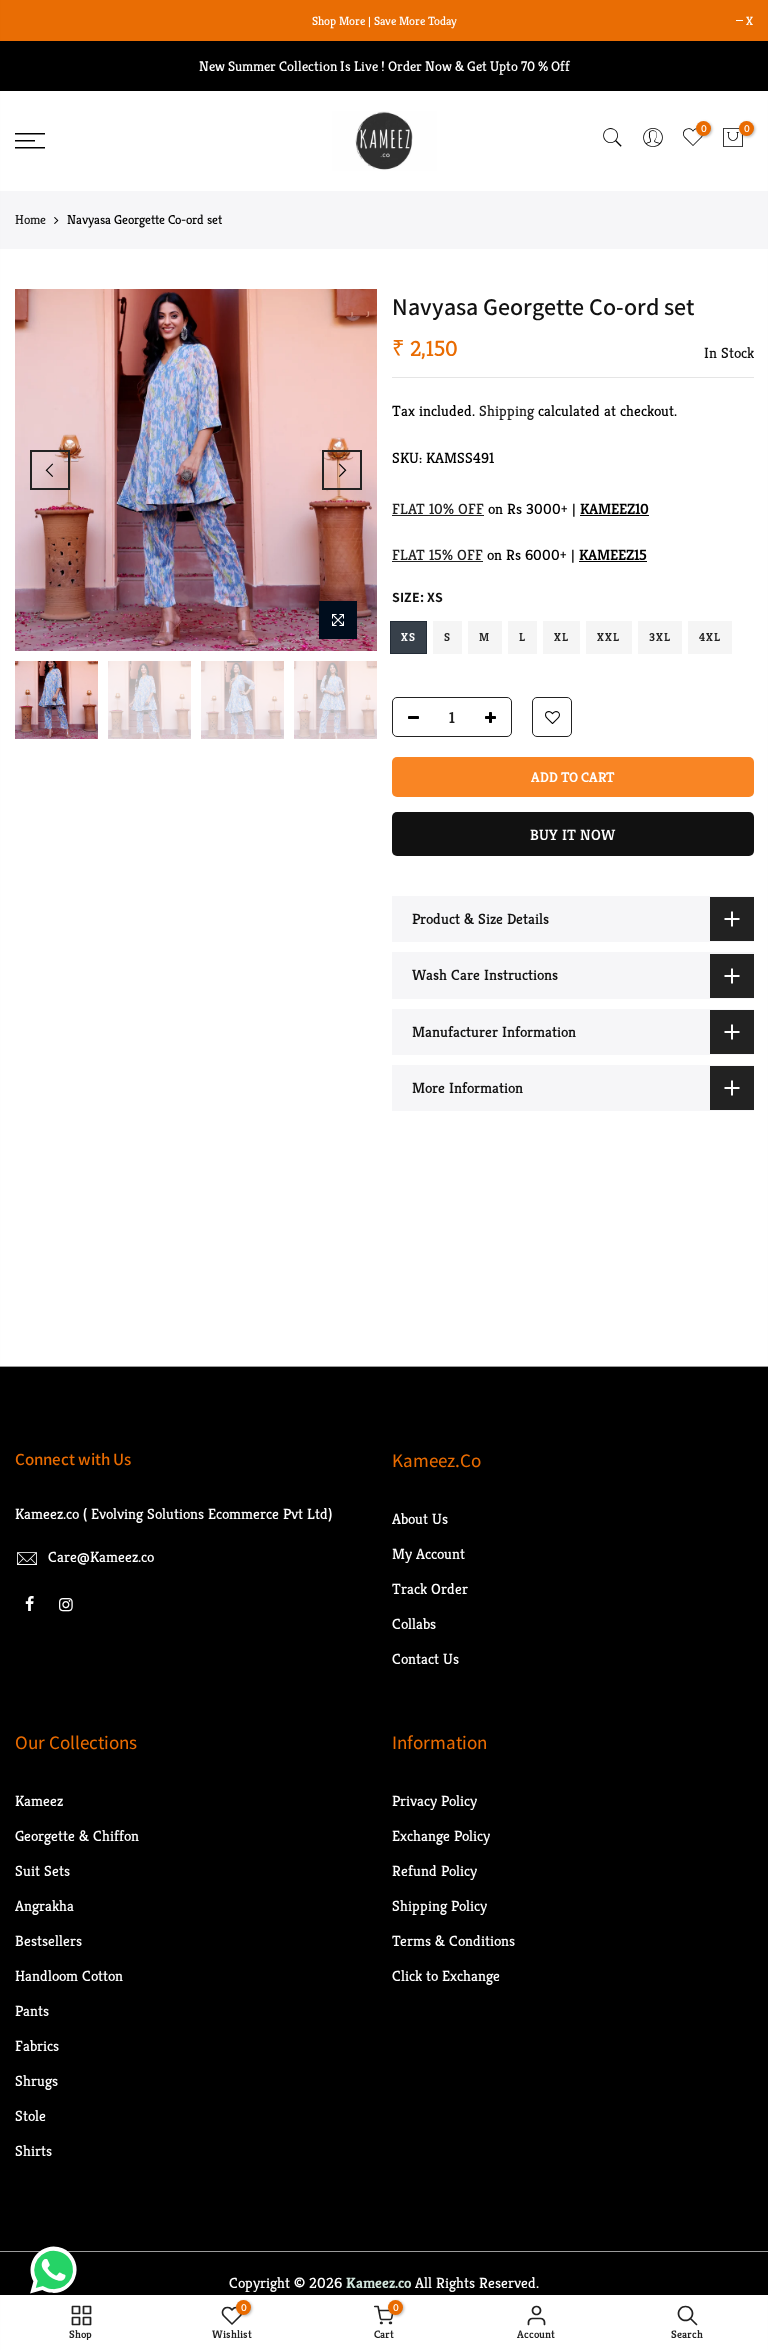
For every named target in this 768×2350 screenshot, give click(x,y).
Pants (32, 2010)
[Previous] (50, 470)
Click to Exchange (446, 1975)
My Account (428, 1553)
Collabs (414, 1623)
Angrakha (44, 1905)
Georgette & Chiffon (77, 1835)
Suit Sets (42, 1870)
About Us (420, 1518)
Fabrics (37, 2045)
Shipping (506, 410)
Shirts (33, 2150)
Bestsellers (48, 1940)
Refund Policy (434, 1870)
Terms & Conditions (453, 1940)
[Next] (342, 470)
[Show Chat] (58, 2270)
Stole (30, 2115)
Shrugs (36, 2080)
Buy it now (572, 834)
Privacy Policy (434, 1800)
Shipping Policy (439, 1905)
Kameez (39, 1800)
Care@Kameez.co (101, 1556)
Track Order (430, 1588)
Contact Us (425, 1658)
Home (30, 219)
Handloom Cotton (69, 1975)
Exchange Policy (441, 1835)
